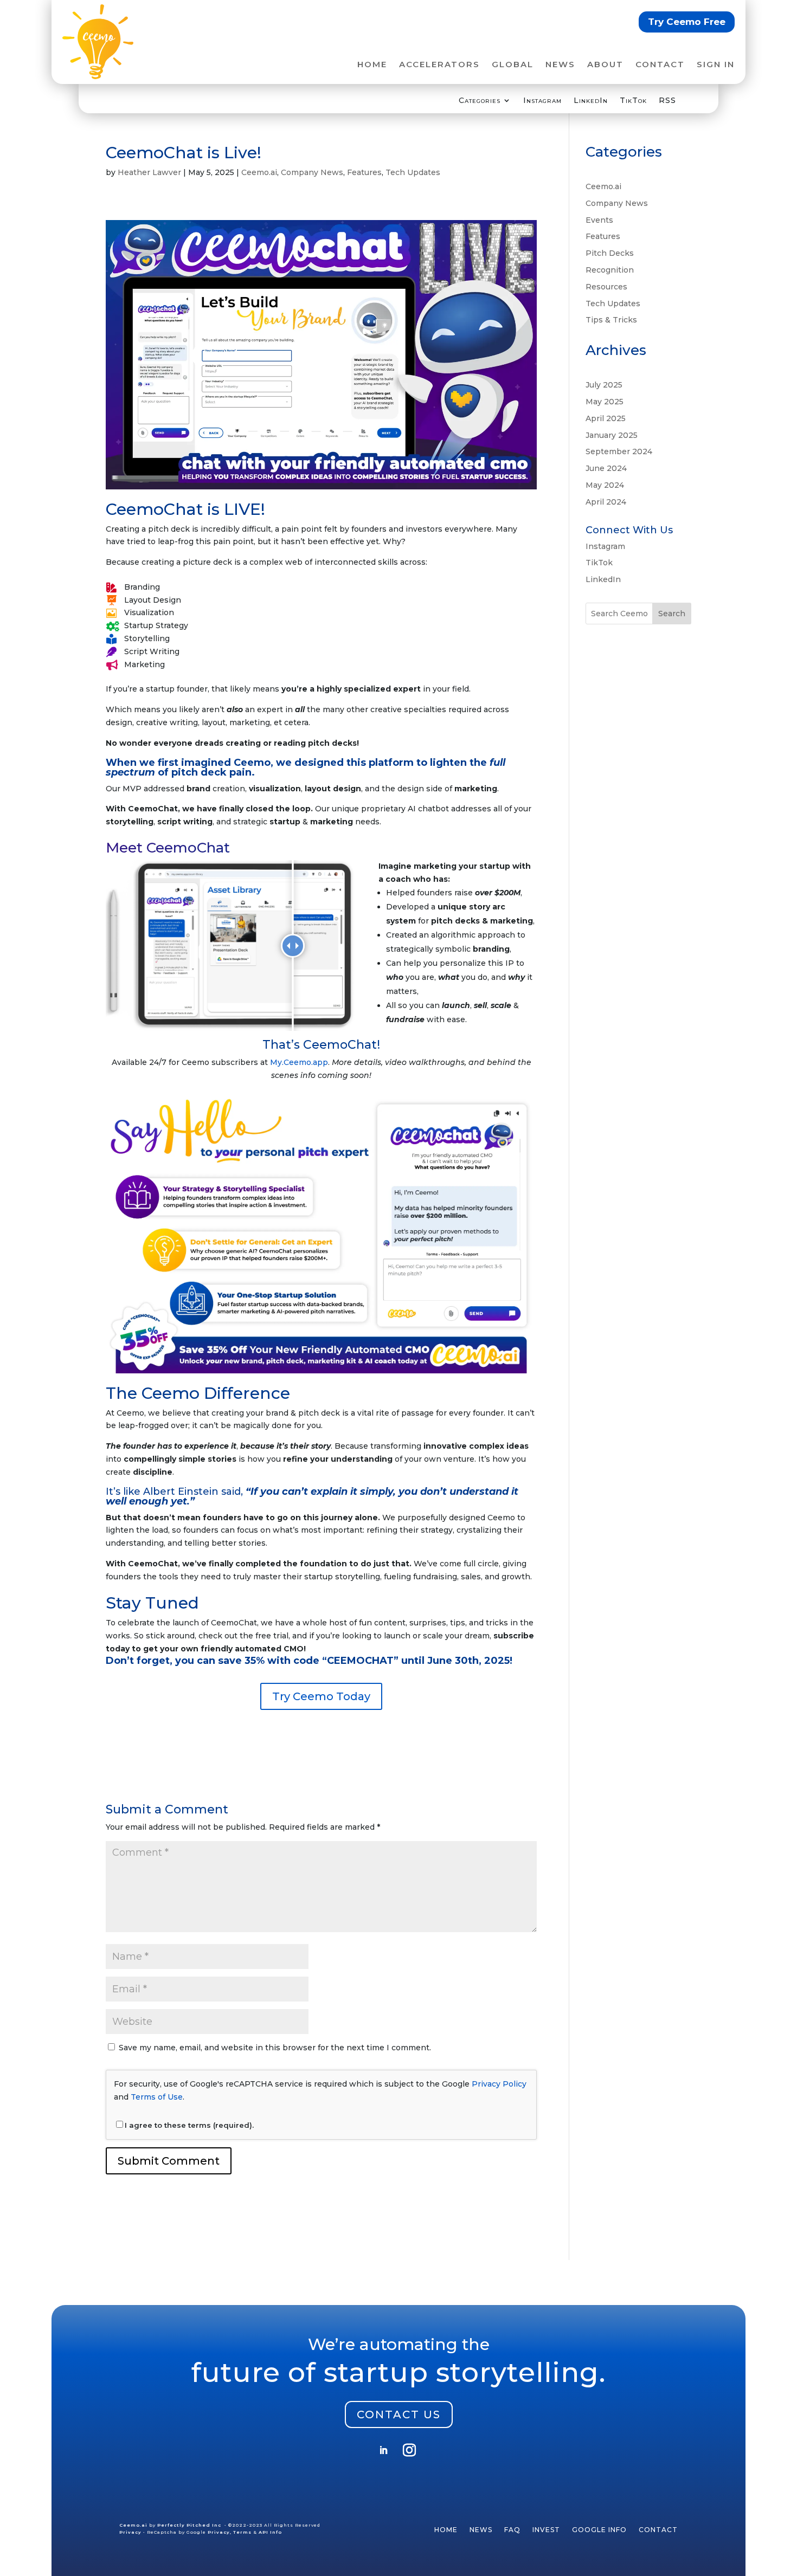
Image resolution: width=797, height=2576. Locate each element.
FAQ (512, 2530)
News (560, 65)
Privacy (130, 2532)
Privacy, (220, 2532)
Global (513, 65)
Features (364, 172)
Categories (480, 101)
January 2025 (612, 435)
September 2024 (619, 451)
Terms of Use (157, 2097)
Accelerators (439, 65)
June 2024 (606, 468)
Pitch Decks (610, 253)
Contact (660, 65)
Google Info (599, 2530)
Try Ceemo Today (321, 1696)
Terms (242, 2532)
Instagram (542, 101)
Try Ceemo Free (687, 22)
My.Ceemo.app (299, 1062)
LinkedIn (591, 101)
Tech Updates (413, 172)
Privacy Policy (499, 2084)
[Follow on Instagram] (409, 2450)
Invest (546, 2530)
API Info (270, 2532)
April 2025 (606, 418)
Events (599, 220)
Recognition (610, 270)
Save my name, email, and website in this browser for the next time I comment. (275, 2048)
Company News (312, 172)
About (605, 65)
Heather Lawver (149, 172)
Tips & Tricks (611, 320)
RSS (667, 101)
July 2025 (604, 385)
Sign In (716, 65)
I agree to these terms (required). (189, 2125)
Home (372, 65)
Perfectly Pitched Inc (190, 2525)
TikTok (633, 101)
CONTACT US (399, 2414)
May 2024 (605, 485)
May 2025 (605, 402)
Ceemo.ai (259, 172)
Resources (606, 287)
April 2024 (606, 502)
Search (672, 614)
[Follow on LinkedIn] (383, 2450)
